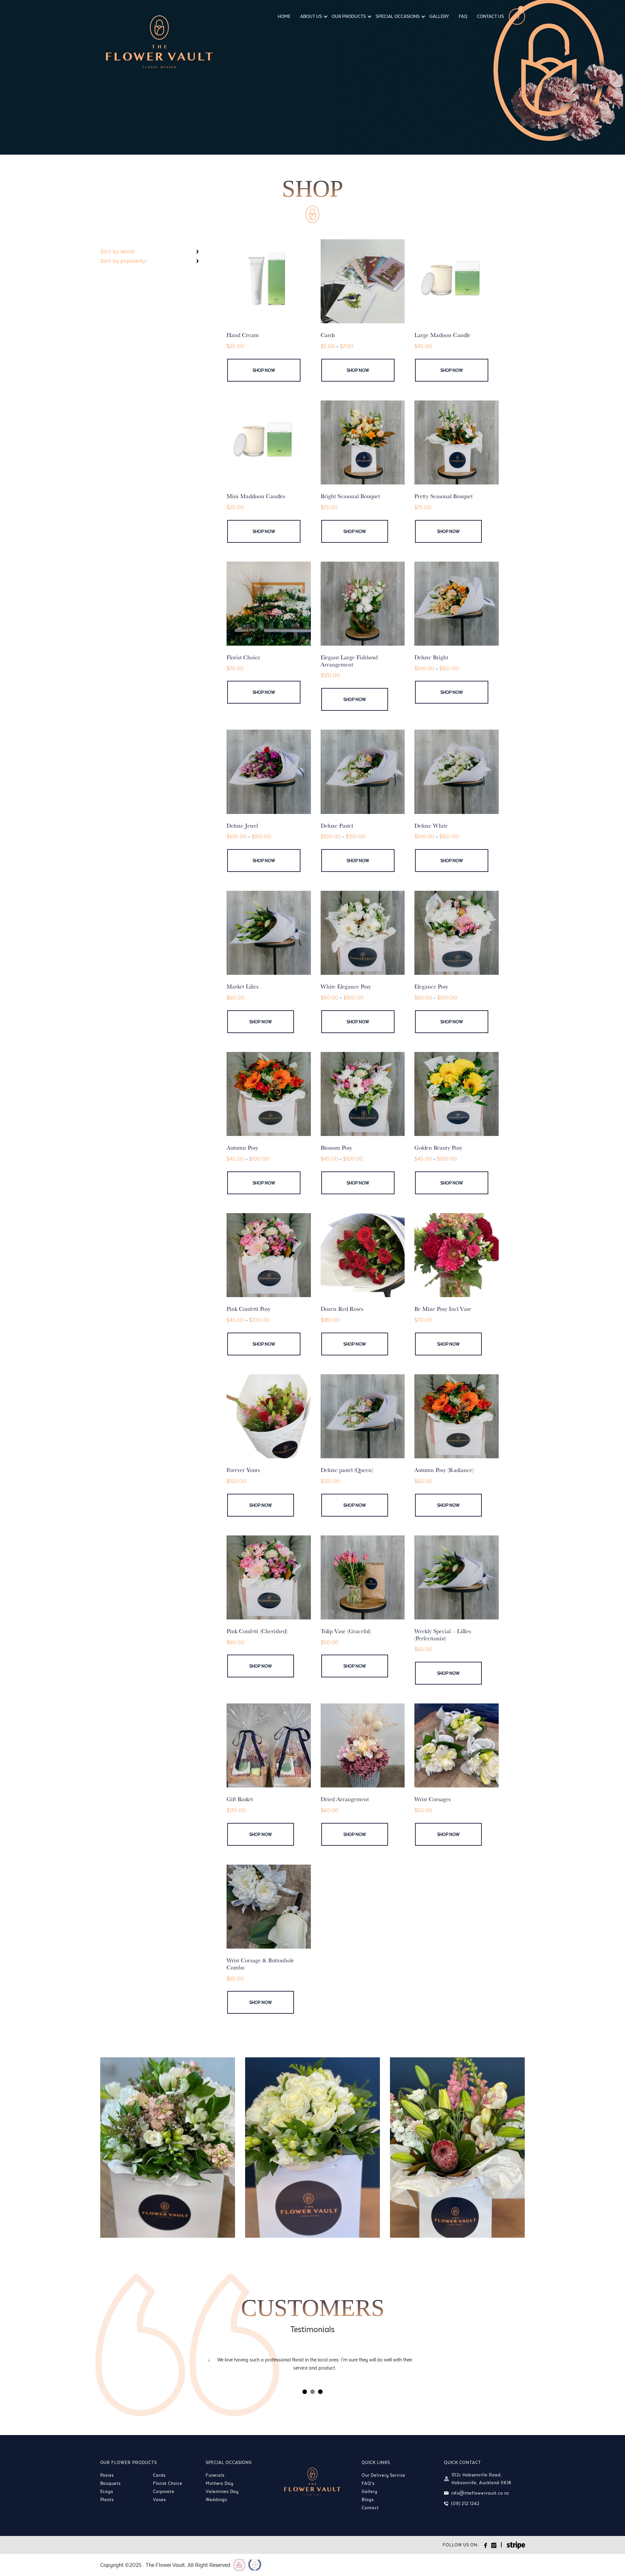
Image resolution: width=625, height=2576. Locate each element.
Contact (370, 2508)
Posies (107, 2475)
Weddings (216, 2499)
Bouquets (111, 2483)
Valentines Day (222, 2491)
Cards (159, 2475)
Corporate (164, 2491)
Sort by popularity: (124, 261)
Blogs (368, 2499)
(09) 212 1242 (465, 2503)
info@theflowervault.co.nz (480, 2493)
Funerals (215, 2475)
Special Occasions (398, 16)
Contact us (490, 16)
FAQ (463, 16)
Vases (160, 2499)
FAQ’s (368, 2483)
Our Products (349, 16)
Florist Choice (168, 2483)
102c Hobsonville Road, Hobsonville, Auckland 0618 (481, 2479)
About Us (311, 16)
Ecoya (107, 2491)
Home (284, 16)
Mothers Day (220, 2483)
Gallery (439, 16)
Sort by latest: (118, 251)
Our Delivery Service (383, 2475)
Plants (107, 2499)
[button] (305, 2392)
